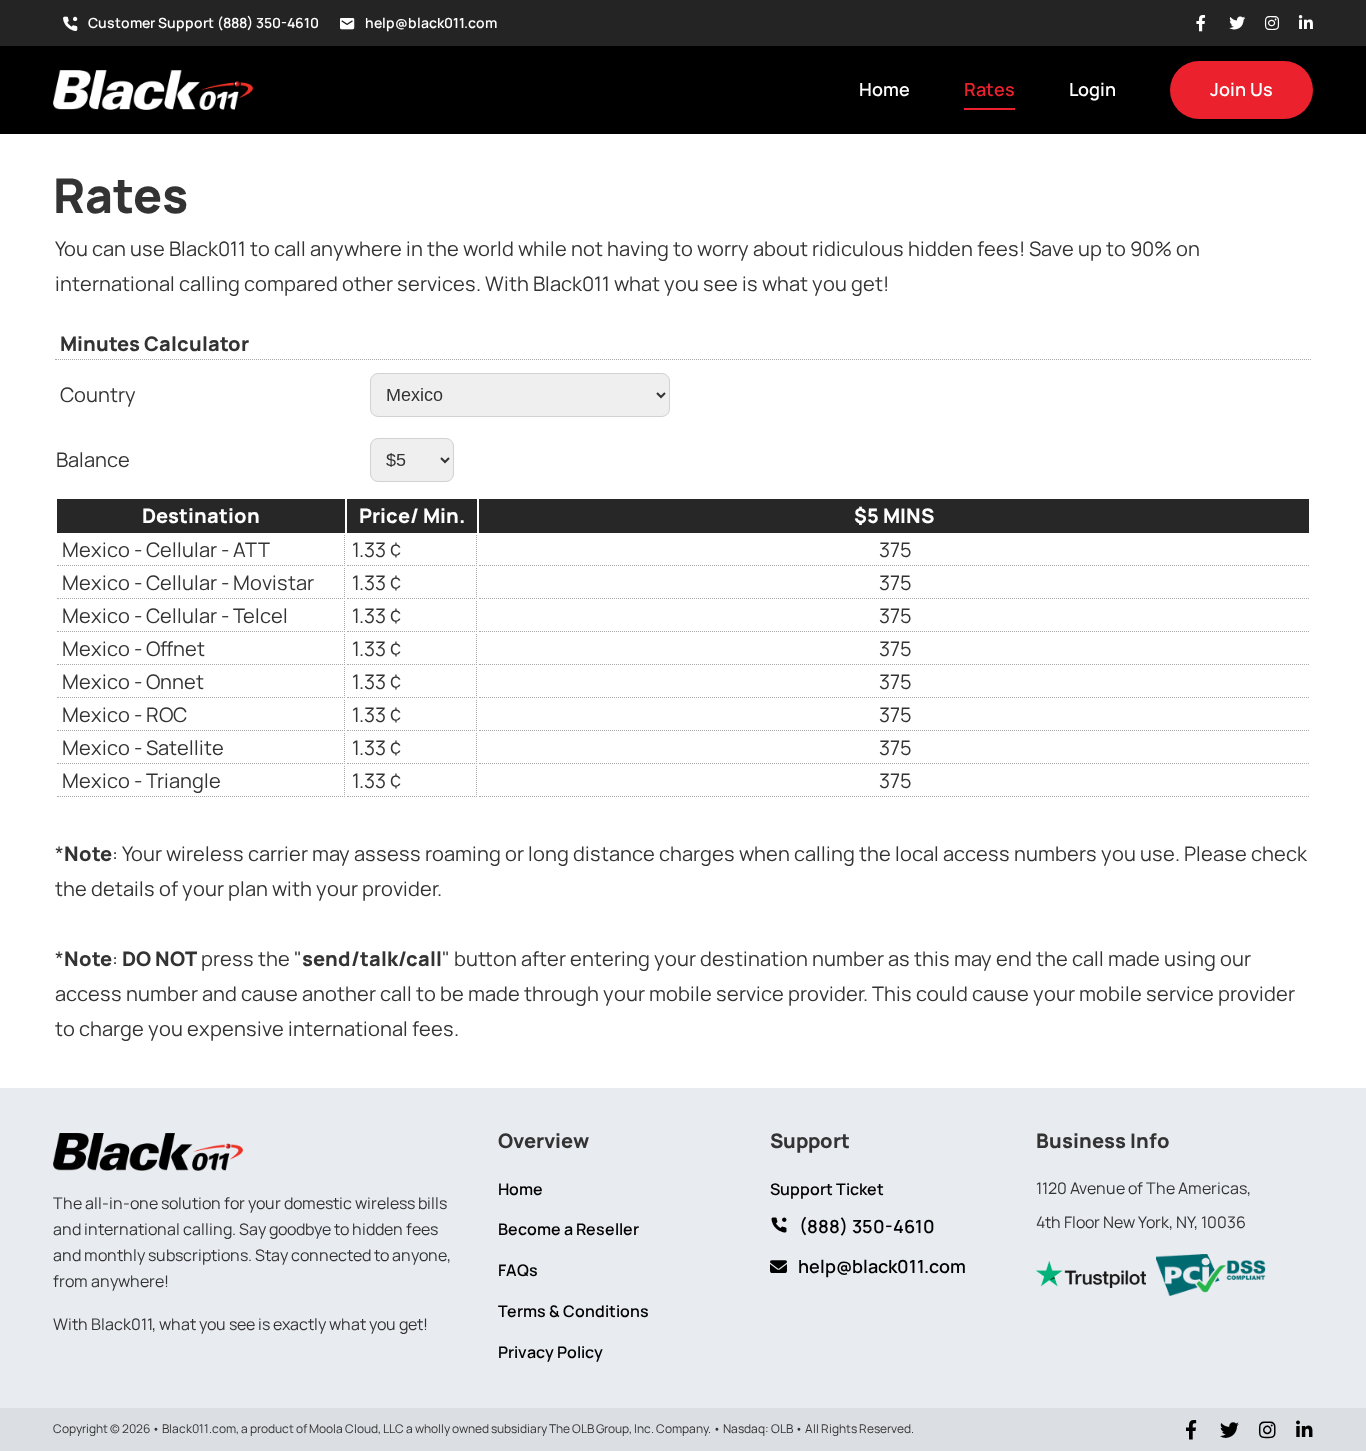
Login (1092, 89)
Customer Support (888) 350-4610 (203, 23)
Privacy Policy (550, 1352)
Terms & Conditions (573, 1311)
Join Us (1241, 89)
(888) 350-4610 (867, 1226)
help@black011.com (431, 23)
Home (884, 89)
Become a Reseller (568, 1229)
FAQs (518, 1270)
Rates (989, 89)
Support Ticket (827, 1189)
